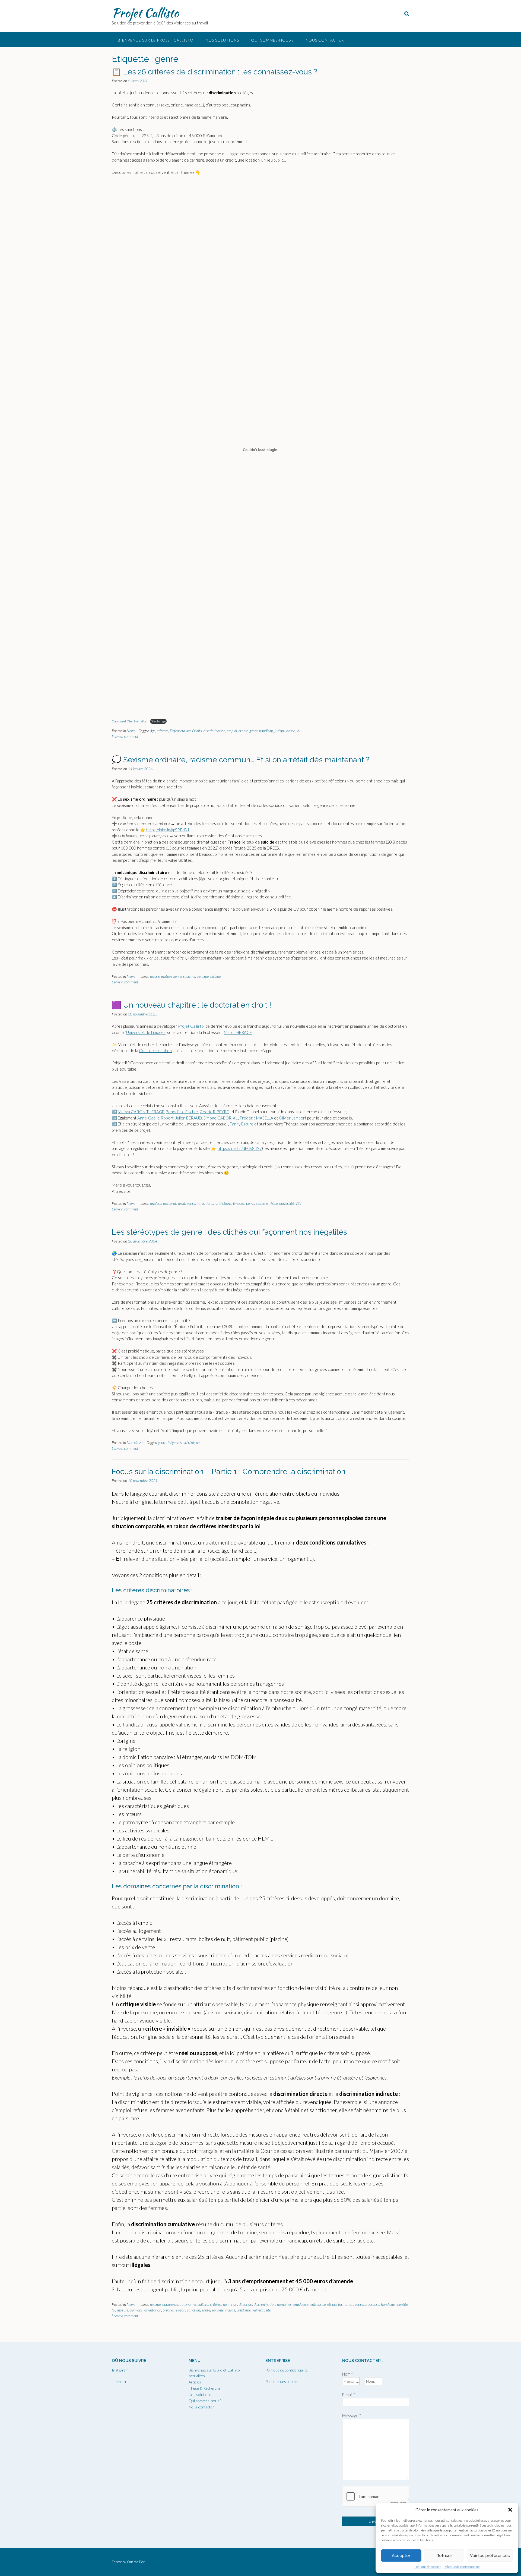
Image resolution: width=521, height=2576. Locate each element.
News (131, 731)
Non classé (135, 1443)
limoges (239, 1203)
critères (163, 731)
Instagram (120, 2370)
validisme (244, 2310)
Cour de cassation (155, 1050)
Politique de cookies (428, 2567)
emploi (232, 731)
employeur (301, 2304)
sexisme (203, 976)
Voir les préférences (490, 2556)
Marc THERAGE (238, 1032)
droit (182, 1203)
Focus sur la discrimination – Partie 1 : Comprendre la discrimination (229, 1472)
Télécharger (158, 721)
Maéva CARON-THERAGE (141, 1112)
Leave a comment (125, 736)
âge (153, 731)
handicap (266, 731)
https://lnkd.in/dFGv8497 (240, 1148)
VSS (298, 1203)
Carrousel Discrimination (130, 721)
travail (230, 2310)
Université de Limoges (146, 1032)
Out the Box (136, 2562)
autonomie (188, 2304)
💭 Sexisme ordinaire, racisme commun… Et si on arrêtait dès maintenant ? (241, 760)
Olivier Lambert (293, 1118)
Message (352, 2415)
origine (168, 2310)
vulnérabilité (262, 2310)
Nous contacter (325, 40)
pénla (250, 1203)
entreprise (318, 2304)
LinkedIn (119, 2381)
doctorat (170, 1203)
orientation (153, 2310)
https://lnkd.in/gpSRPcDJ (168, 830)
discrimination (214, 731)
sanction (193, 2310)
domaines (284, 2304)
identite (402, 2304)
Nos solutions (222, 40)
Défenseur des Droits (186, 731)
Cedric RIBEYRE (214, 1112)
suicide (215, 976)
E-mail (349, 2395)
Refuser (444, 2556)
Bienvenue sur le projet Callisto (156, 40)
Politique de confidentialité (462, 2567)
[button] (510, 2510)
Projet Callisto (145, 13)
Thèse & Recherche (205, 2388)
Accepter (401, 2556)
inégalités (175, 1443)
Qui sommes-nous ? (272, 40)
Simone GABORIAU (221, 1118)
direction (245, 2304)
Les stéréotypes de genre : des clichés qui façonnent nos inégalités (229, 1232)
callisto (203, 2304)
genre (253, 731)
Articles (195, 2382)
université (287, 1203)
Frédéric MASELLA (257, 1118)
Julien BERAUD (189, 1118)
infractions (205, 1203)
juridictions (223, 1203)
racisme (189, 976)
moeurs (123, 2310)
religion (180, 2310)
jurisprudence (285, 731)
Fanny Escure (242, 1124)
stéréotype (191, 1443)
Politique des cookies (282, 2381)
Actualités (197, 2376)
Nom (348, 2374)
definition (230, 2304)
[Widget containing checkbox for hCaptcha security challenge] (376, 2496)
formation (346, 2304)
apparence (170, 2304)
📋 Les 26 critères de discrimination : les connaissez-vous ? (215, 72)
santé (206, 2310)
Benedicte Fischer (182, 1112)
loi (298, 731)
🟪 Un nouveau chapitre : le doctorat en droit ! (192, 1005)
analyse (156, 1203)
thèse (274, 1203)
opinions (136, 2310)
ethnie (243, 731)
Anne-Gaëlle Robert (155, 1118)
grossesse (372, 2304)
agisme (155, 2304)
